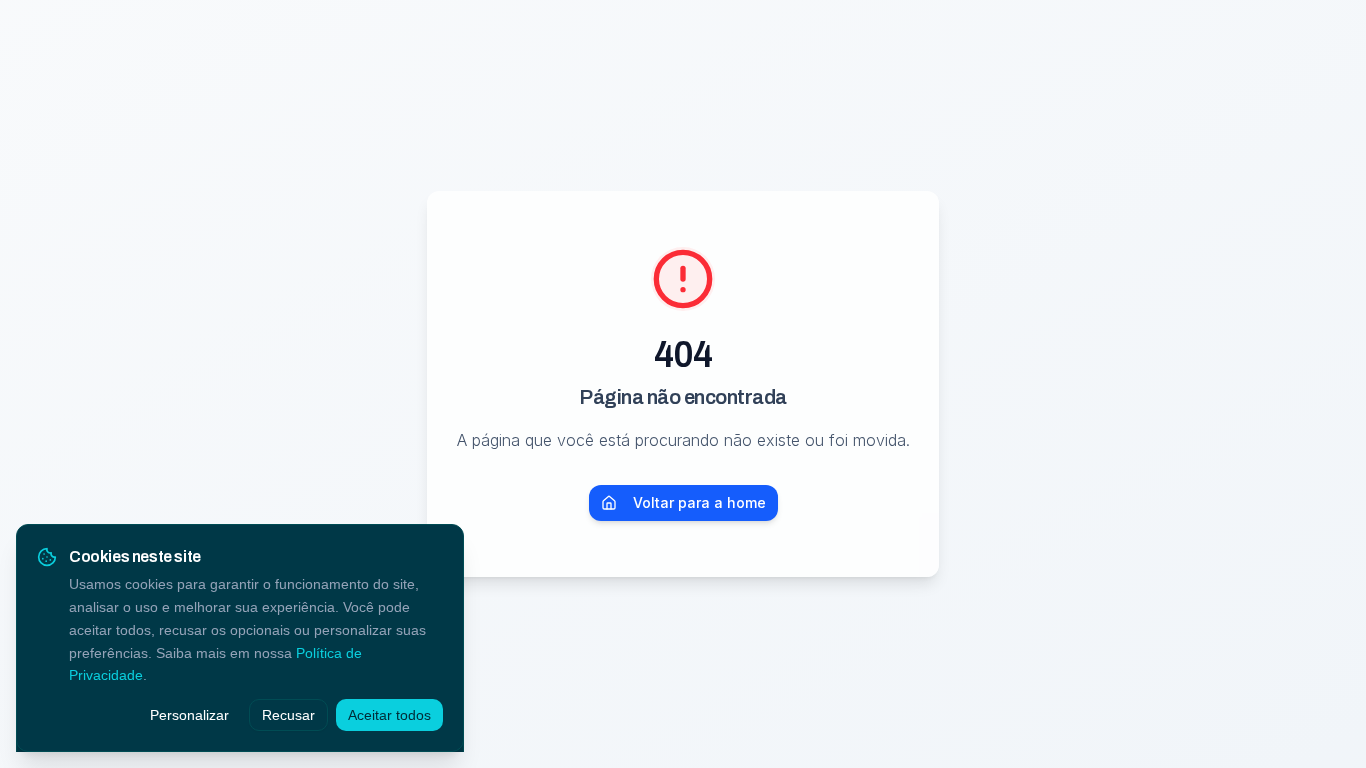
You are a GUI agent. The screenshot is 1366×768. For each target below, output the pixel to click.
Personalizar (189, 715)
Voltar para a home (699, 502)
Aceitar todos (389, 715)
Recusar (288, 715)
